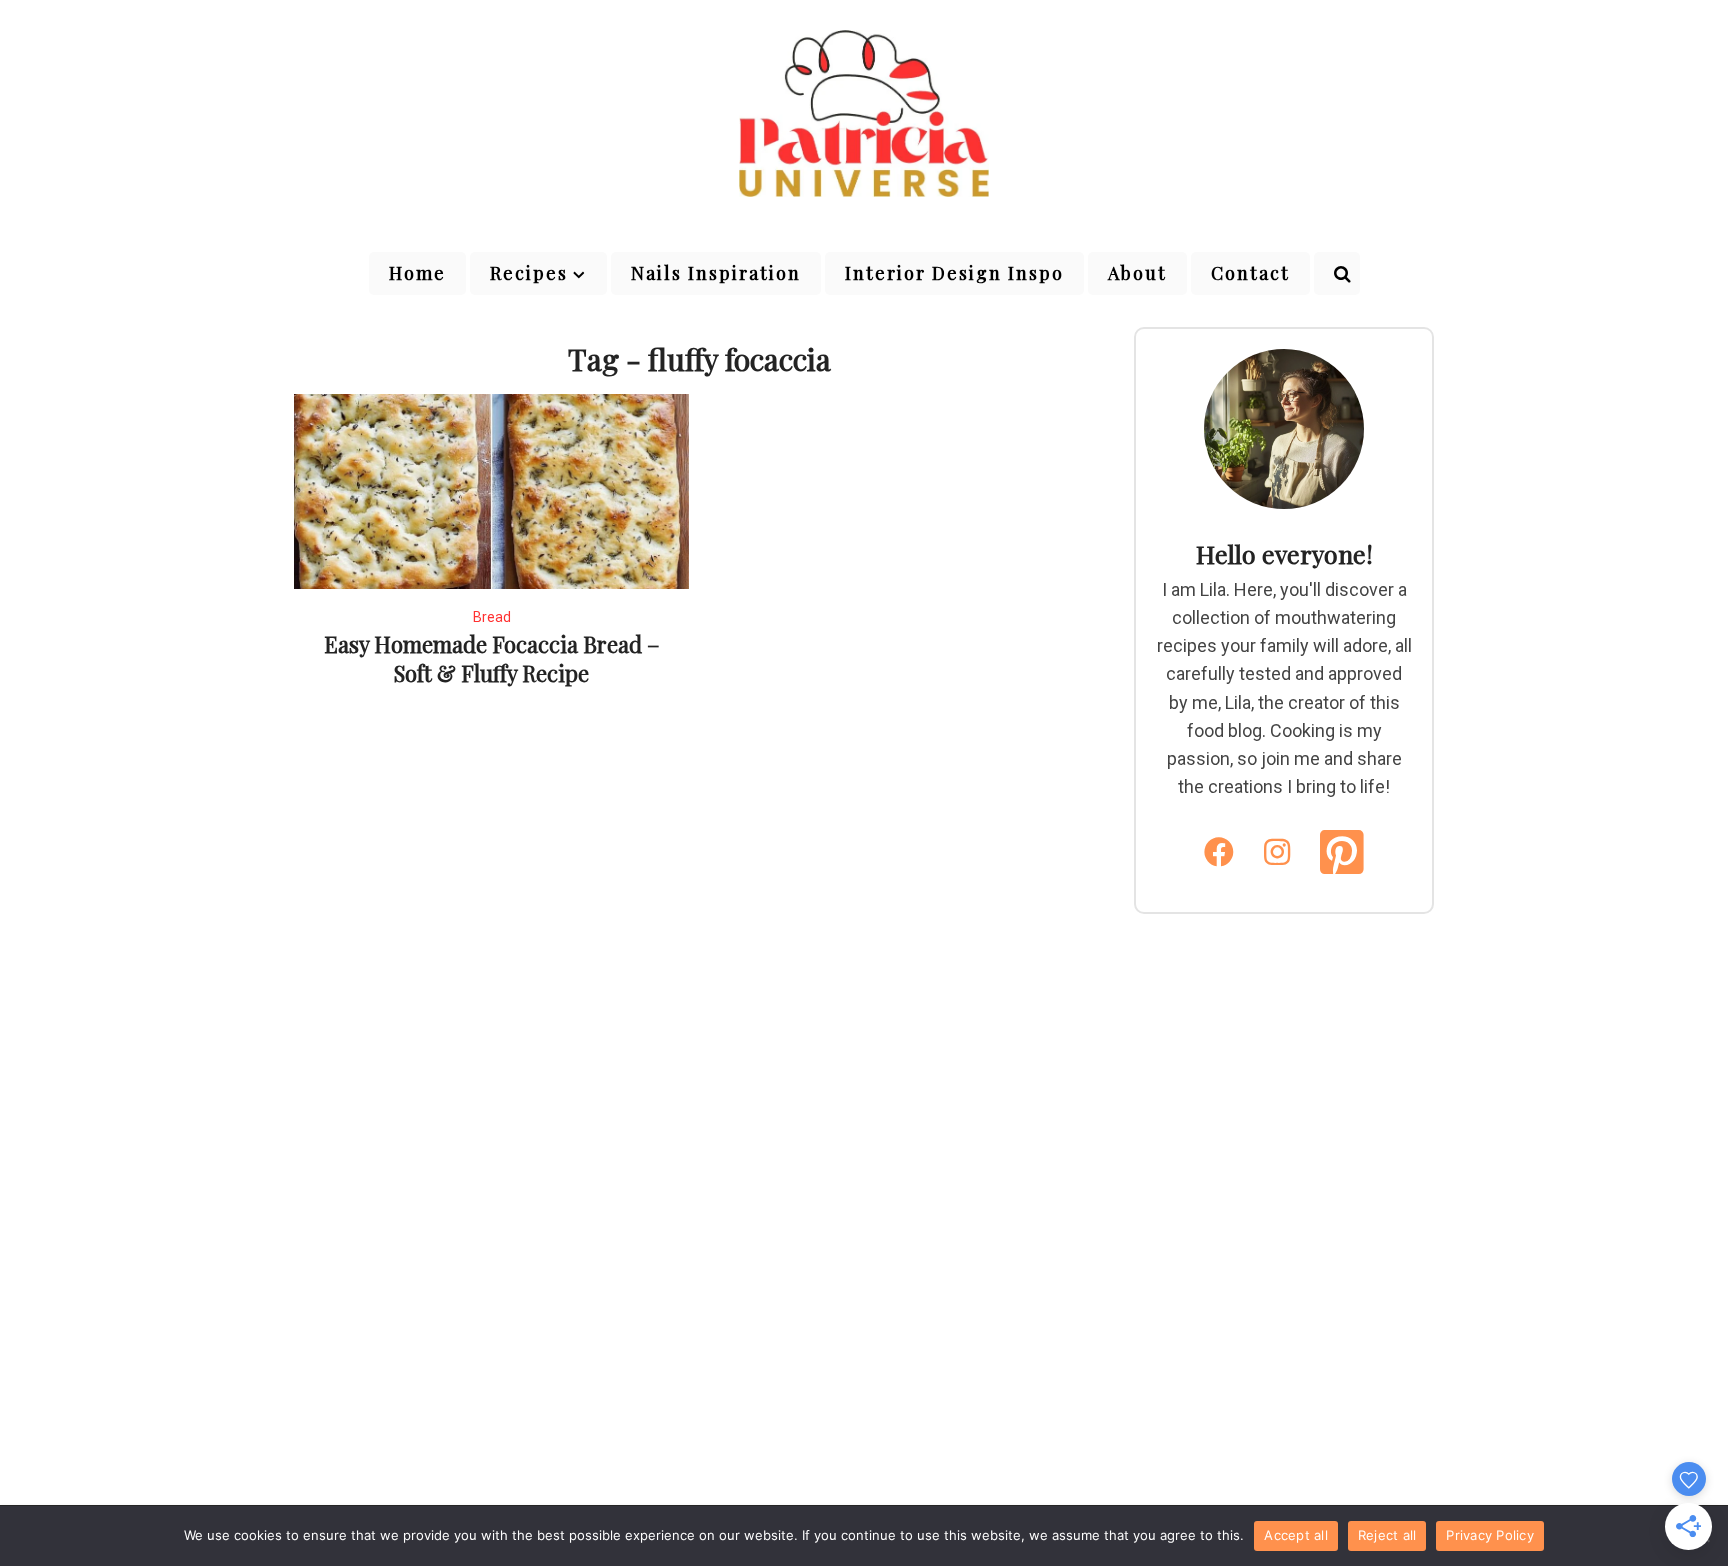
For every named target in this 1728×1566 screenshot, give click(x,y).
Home (417, 273)
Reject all (1387, 1535)
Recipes (529, 273)
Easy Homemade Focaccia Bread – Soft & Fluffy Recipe (492, 658)
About (1137, 273)
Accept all (1296, 1535)
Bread (492, 617)
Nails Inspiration (716, 273)
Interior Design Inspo (954, 273)
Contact (1250, 273)
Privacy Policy (1490, 1535)
